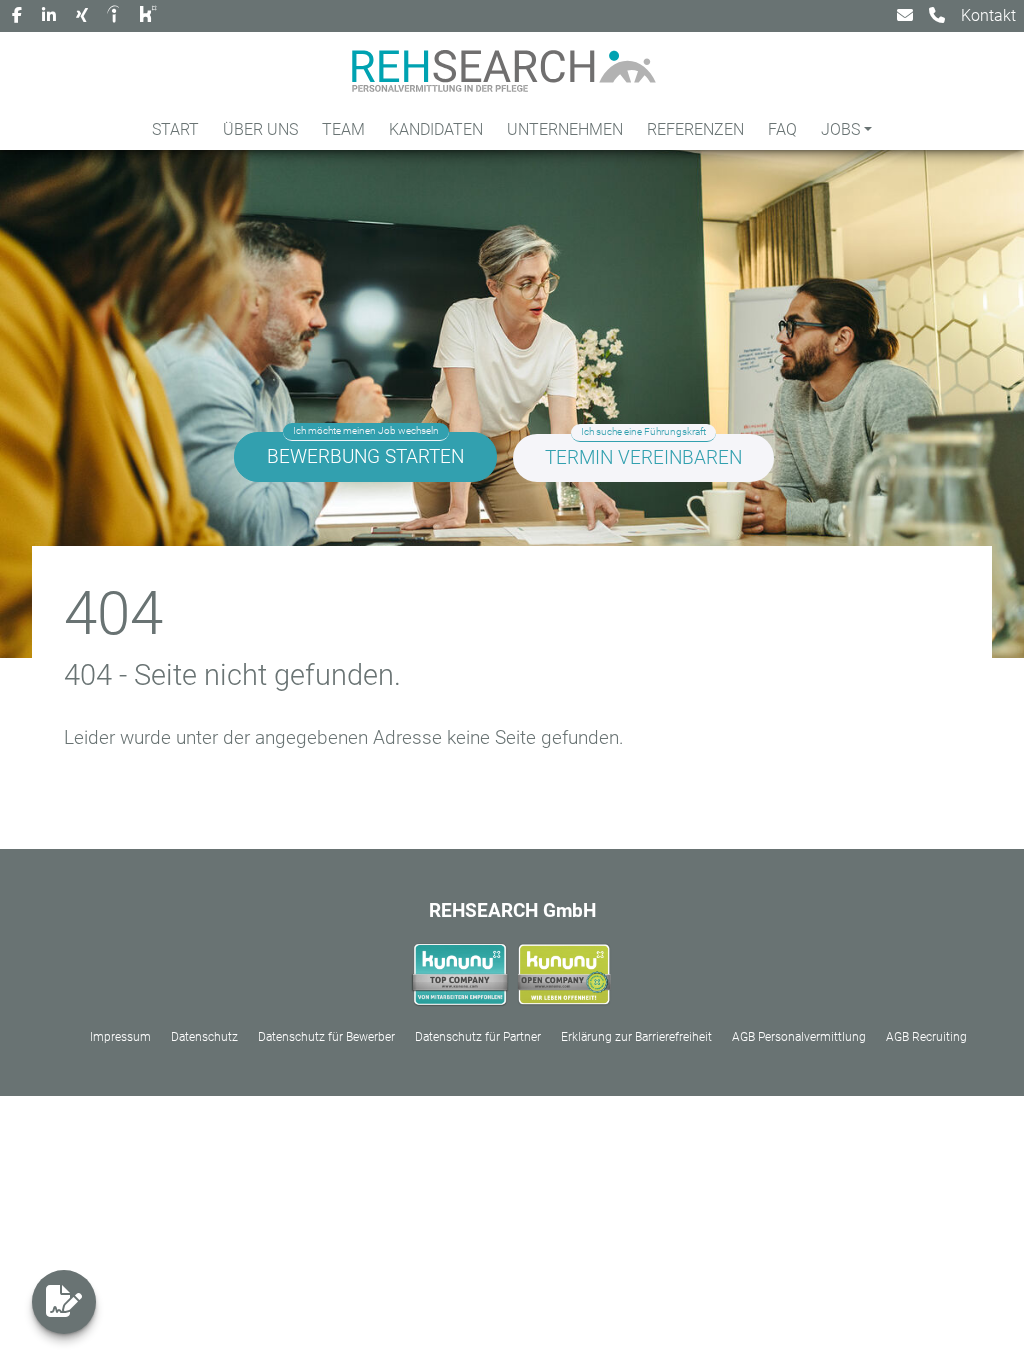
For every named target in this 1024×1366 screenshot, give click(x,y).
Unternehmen (565, 129)
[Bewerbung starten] (64, 1302)
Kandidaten (436, 129)
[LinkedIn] (49, 16)
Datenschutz (204, 1037)
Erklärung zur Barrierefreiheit (636, 1037)
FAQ (782, 129)
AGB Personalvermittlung (799, 1037)
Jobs (840, 129)
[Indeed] (115, 16)
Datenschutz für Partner (478, 1037)
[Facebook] (17, 16)
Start (175, 129)
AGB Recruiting (926, 1037)
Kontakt (988, 15)
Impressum (120, 1037)
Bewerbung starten (365, 456)
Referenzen (695, 129)
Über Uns (260, 129)
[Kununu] (150, 16)
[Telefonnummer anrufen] (937, 16)
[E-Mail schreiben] (905, 16)
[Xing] (82, 16)
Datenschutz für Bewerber (326, 1037)
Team (343, 129)
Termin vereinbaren (643, 457)
